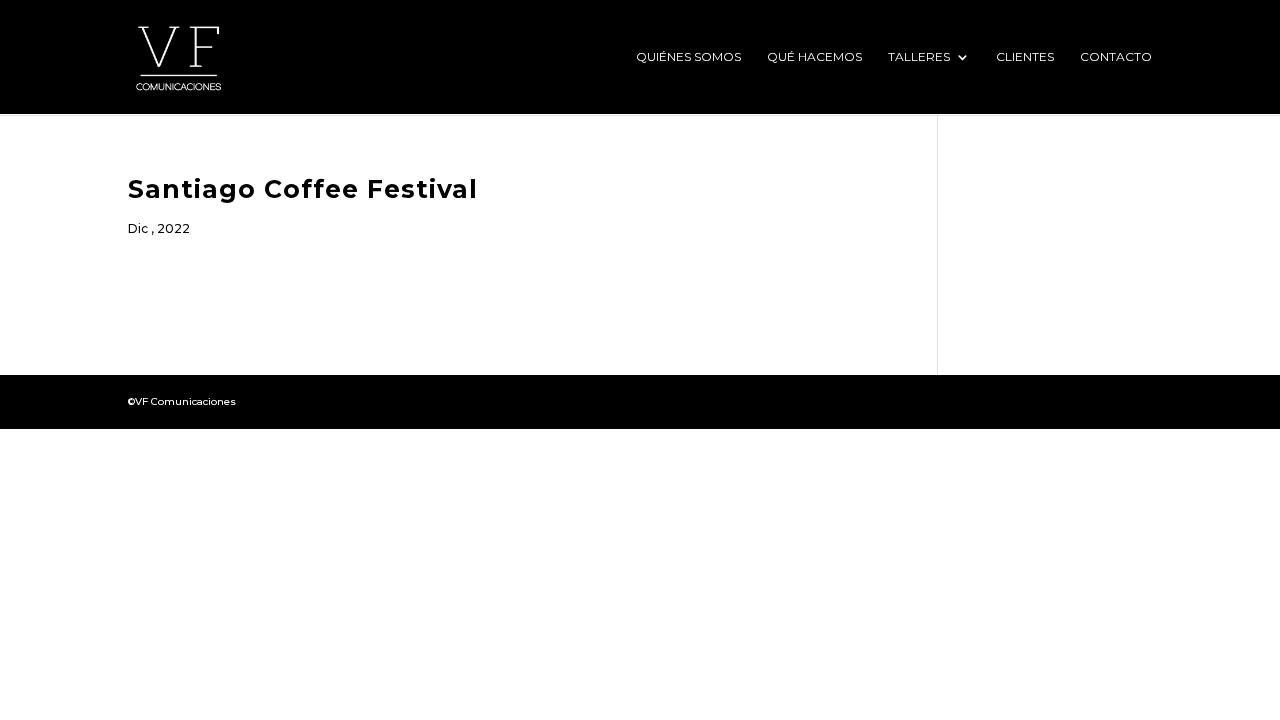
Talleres (919, 57)
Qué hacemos (814, 57)
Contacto (1116, 57)
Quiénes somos (688, 57)
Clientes (1025, 57)
